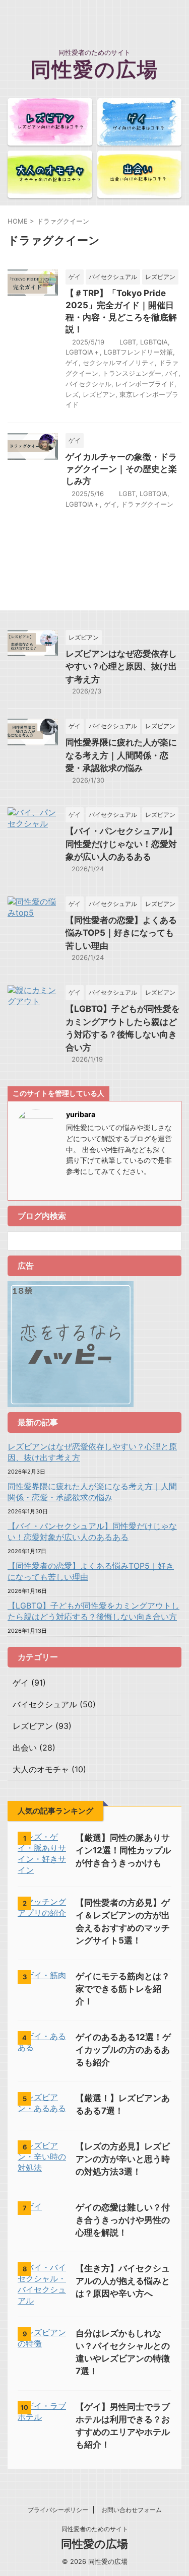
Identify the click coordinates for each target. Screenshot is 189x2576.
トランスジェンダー (132, 373)
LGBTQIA (154, 342)
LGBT (128, 342)
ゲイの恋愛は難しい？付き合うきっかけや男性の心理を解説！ (123, 2220)
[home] (71, 1187)
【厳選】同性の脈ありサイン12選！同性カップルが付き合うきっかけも (123, 1850)
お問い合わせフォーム (132, 2510)
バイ (172, 373)
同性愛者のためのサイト (95, 2529)
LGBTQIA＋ (83, 352)
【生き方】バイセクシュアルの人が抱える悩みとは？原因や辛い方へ (123, 2281)
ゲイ (72, 363)
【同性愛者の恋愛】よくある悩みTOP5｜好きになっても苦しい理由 (121, 933)
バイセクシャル (88, 384)
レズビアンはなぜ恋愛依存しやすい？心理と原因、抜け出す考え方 (121, 667)
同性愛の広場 (94, 69)
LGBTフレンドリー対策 (138, 352)
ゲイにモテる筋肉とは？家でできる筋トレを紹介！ (123, 1989)
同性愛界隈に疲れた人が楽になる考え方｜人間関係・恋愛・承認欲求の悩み (121, 755)
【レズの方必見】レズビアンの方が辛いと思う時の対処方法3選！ (123, 2159)
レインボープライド (145, 384)
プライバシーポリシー (58, 2510)
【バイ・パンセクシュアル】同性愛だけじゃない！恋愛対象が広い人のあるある (121, 844)
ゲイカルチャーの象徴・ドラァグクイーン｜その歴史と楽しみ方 (121, 469)
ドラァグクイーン (147, 504)
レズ (72, 394)
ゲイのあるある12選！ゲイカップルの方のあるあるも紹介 (123, 2050)
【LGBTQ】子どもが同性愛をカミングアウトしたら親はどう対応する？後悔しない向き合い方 (93, 1611)
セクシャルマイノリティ (119, 363)
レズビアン (99, 394)
